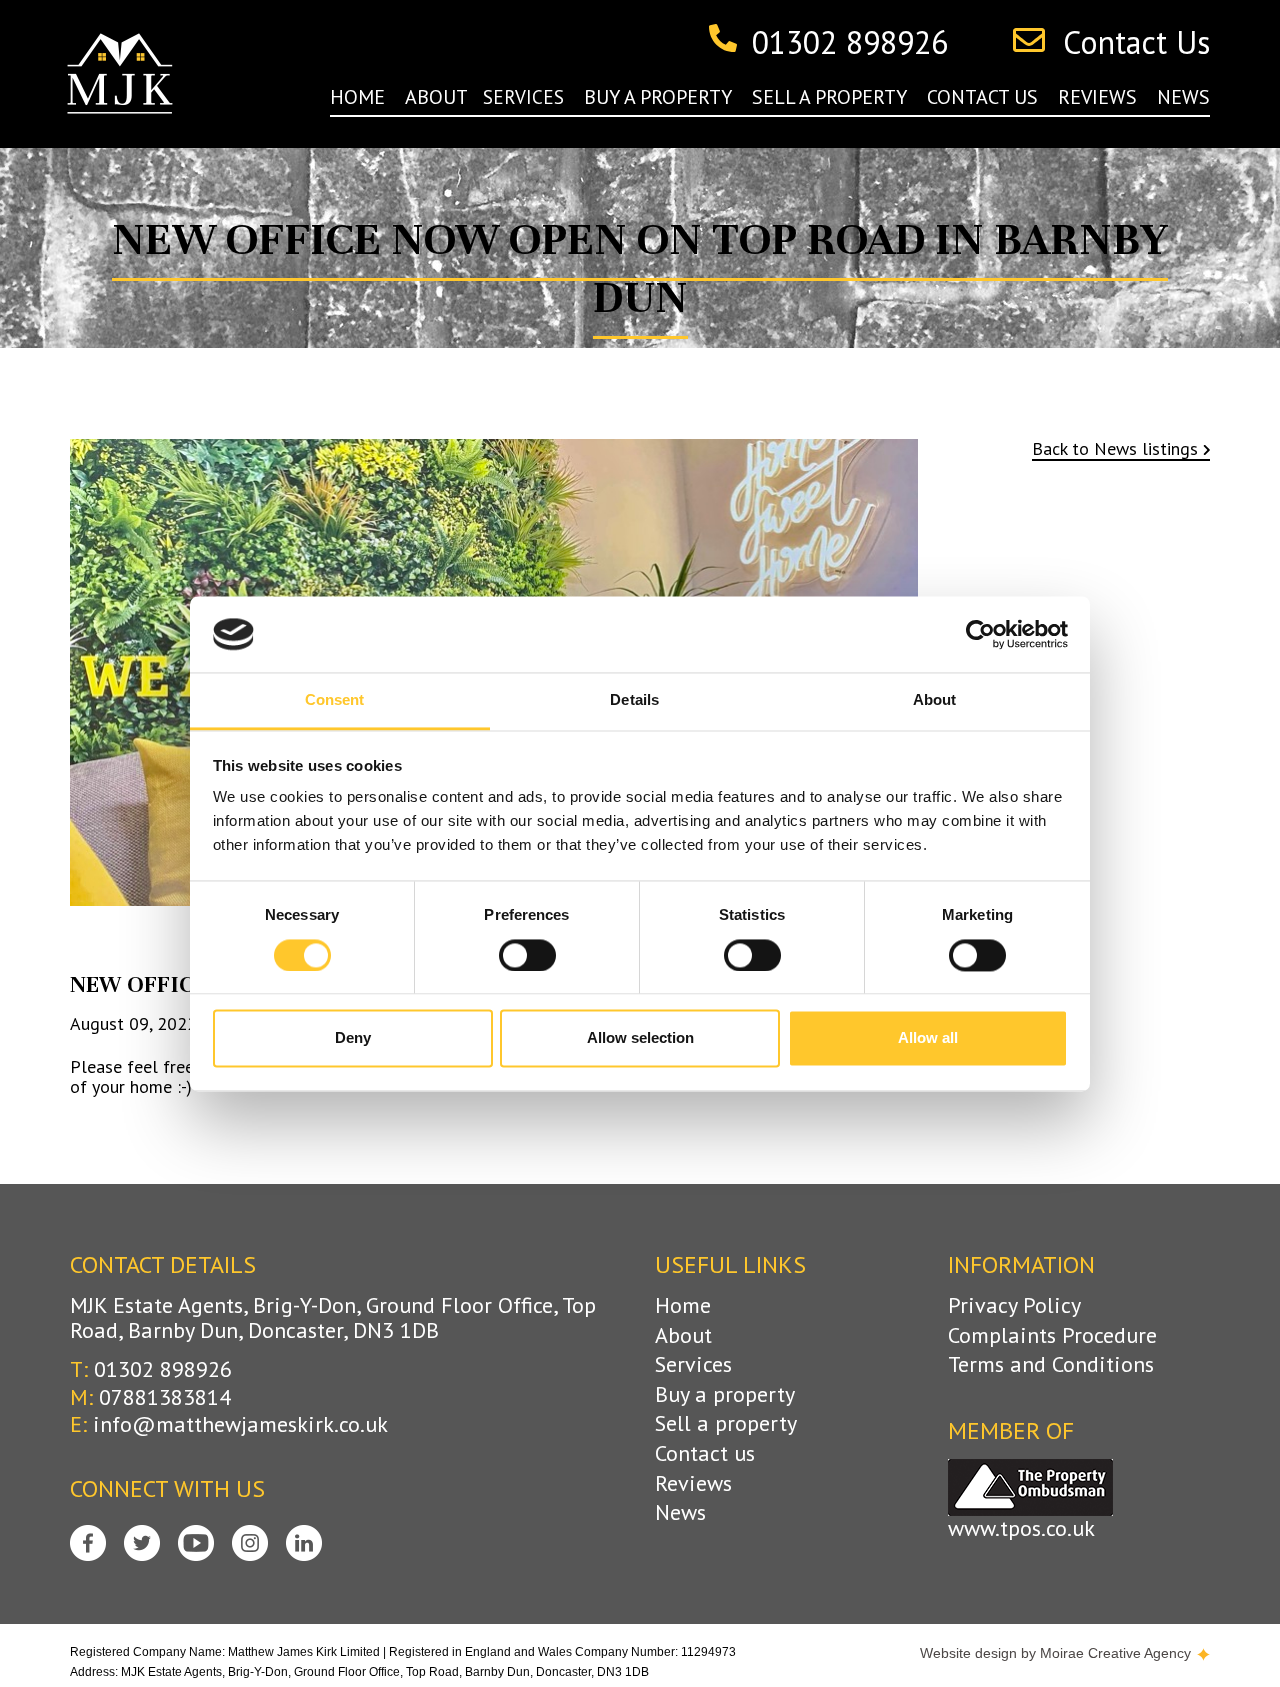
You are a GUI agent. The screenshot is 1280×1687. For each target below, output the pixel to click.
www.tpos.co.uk (1021, 1528)
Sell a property (726, 1423)
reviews (1097, 97)
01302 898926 (850, 43)
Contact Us (1136, 43)
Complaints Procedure (1052, 1335)
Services (693, 1364)
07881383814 (165, 1397)
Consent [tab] (335, 700)
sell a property (829, 97)
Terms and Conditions (1051, 1364)
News (680, 1512)
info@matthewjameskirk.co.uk (240, 1424)
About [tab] (935, 700)
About (683, 1335)
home (357, 97)
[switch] (527, 955)
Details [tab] (634, 700)
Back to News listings (1115, 449)
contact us (982, 97)
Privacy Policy (1014, 1305)
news (1183, 97)
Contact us (705, 1453)
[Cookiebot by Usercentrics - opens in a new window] (980, 634)
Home (683, 1305)
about (436, 97)
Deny (353, 1038)
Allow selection (640, 1038)
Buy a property (725, 1394)
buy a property (658, 97)
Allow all (928, 1038)
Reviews (693, 1483)
